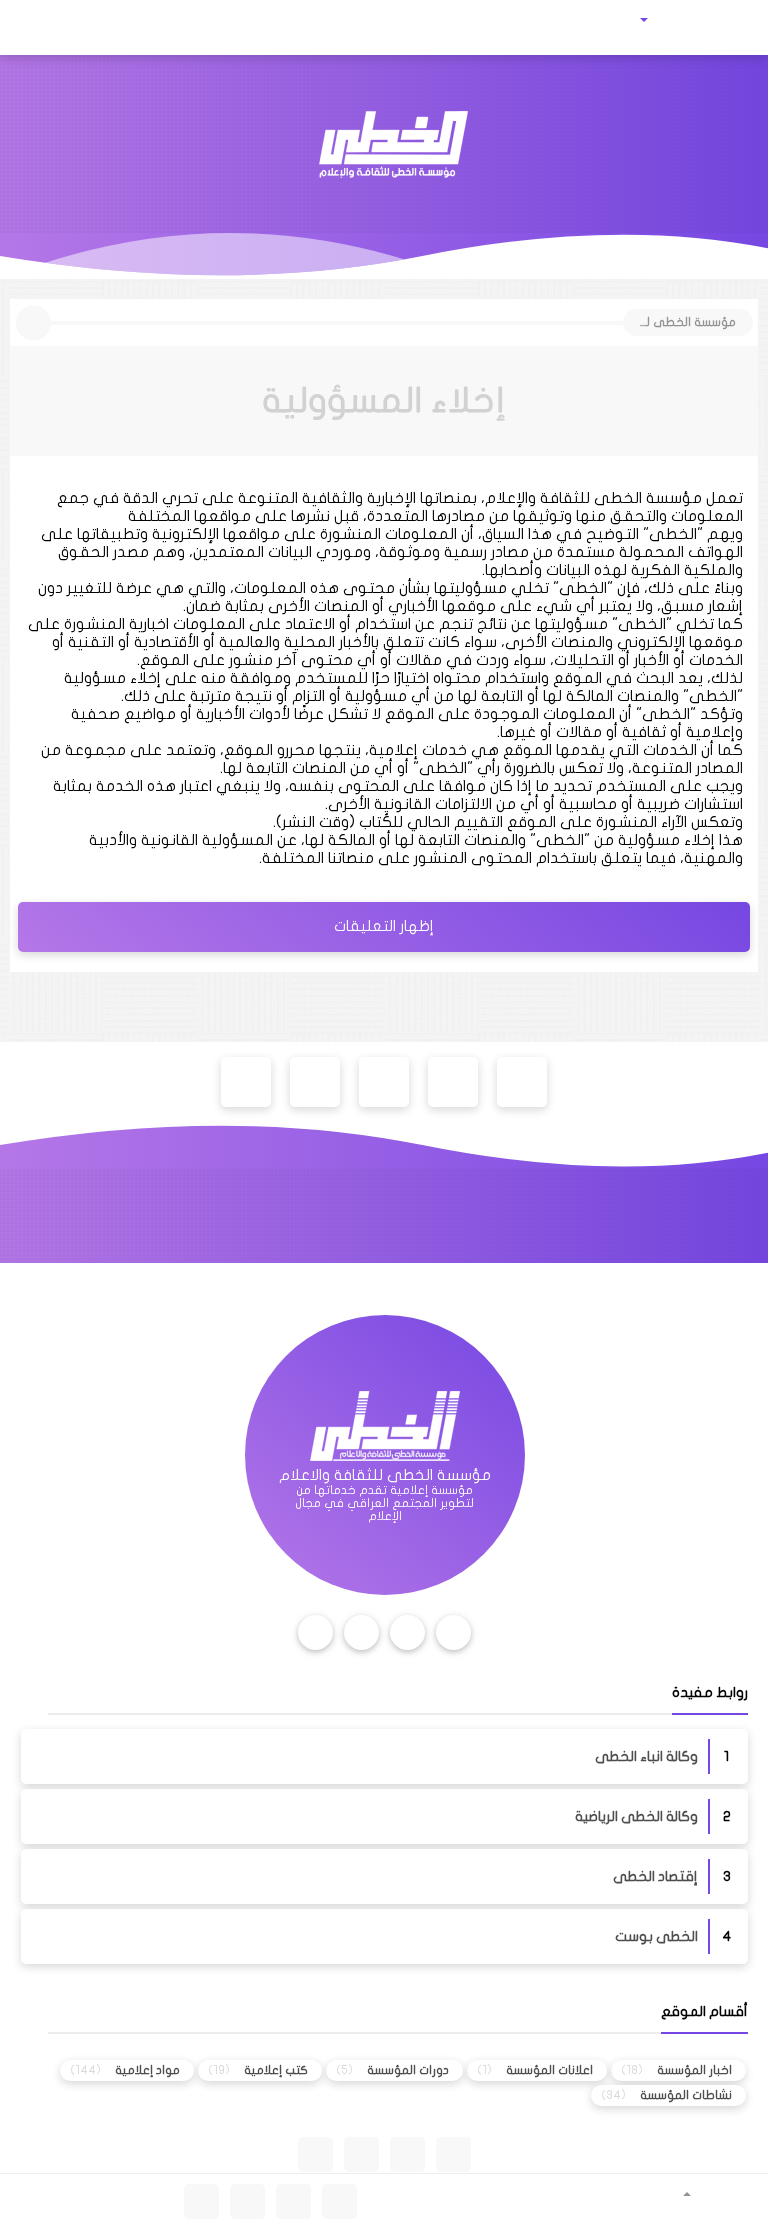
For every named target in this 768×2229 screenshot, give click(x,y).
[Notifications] (36, 27)
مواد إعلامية (147, 2070)
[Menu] (731, 27)
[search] (79, 27)
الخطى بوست (656, 1936)
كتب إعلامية (276, 2070)
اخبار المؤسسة (694, 2070)
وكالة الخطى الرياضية (636, 1816)
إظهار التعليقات (384, 926)
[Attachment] (670, 20)
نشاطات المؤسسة (686, 2095)
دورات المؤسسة (408, 2070)
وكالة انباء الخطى (646, 1756)
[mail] (125, 27)
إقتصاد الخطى (655, 1876)
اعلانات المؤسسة (549, 2070)
